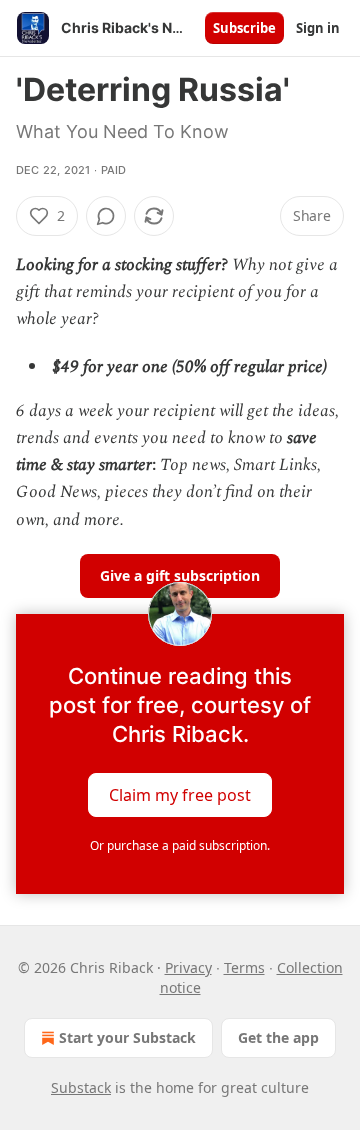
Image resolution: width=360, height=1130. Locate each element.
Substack (81, 1087)
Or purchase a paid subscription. (180, 845)
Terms (244, 967)
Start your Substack (127, 1037)
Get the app (278, 1037)
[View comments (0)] (106, 216)
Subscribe (244, 28)
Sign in (318, 28)
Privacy (188, 967)
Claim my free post (180, 794)
